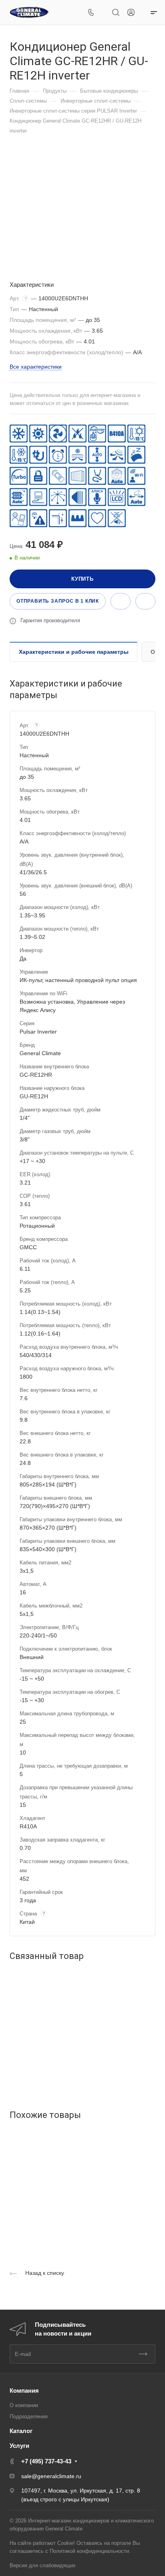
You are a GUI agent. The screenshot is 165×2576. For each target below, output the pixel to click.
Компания (24, 2390)
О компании (24, 2405)
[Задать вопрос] (121, 601)
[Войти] (131, 13)
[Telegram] (103, 13)
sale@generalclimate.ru (51, 2476)
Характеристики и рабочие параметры (74, 652)
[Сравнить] (145, 601)
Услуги (19, 2446)
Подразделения (29, 2416)
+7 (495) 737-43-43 (46, 2461)
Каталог (21, 2431)
